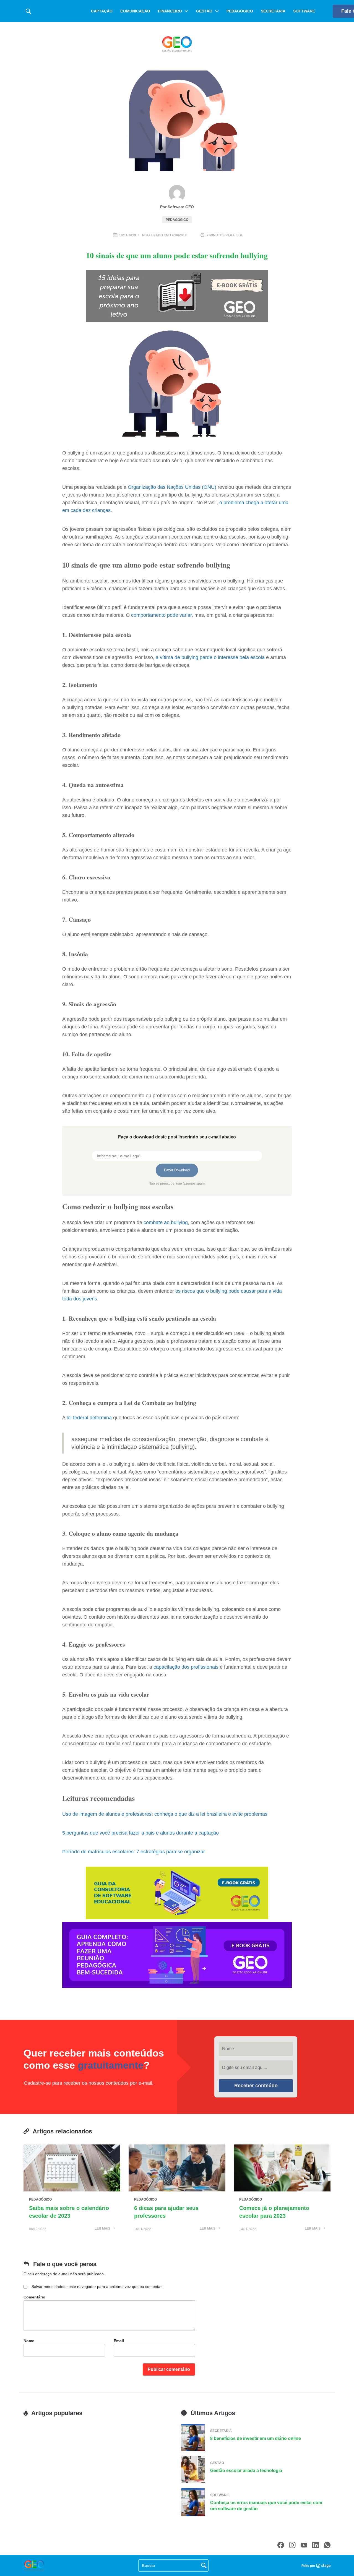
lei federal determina (89, 1418)
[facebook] (281, 2545)
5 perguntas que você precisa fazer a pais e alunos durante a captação (140, 1833)
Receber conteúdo (256, 2086)
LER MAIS (103, 2229)
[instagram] (292, 2545)
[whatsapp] (327, 2545)
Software (304, 11)
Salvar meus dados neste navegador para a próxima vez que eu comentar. (97, 2287)
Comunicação (135, 11)
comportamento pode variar (161, 615)
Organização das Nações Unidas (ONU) (172, 487)
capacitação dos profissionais (186, 1667)
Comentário (34, 2297)
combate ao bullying (166, 1222)
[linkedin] (316, 2545)
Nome (29, 2341)
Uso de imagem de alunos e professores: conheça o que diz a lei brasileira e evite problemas (165, 1814)
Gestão (204, 11)
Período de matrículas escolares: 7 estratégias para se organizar (134, 1852)
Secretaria (273, 11)
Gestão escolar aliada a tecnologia (246, 2471)
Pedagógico (240, 11)
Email (119, 2341)
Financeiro (170, 11)
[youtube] (304, 2545)
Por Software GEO (177, 207)
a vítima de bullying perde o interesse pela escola (210, 657)
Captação (102, 11)
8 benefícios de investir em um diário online (256, 2438)
